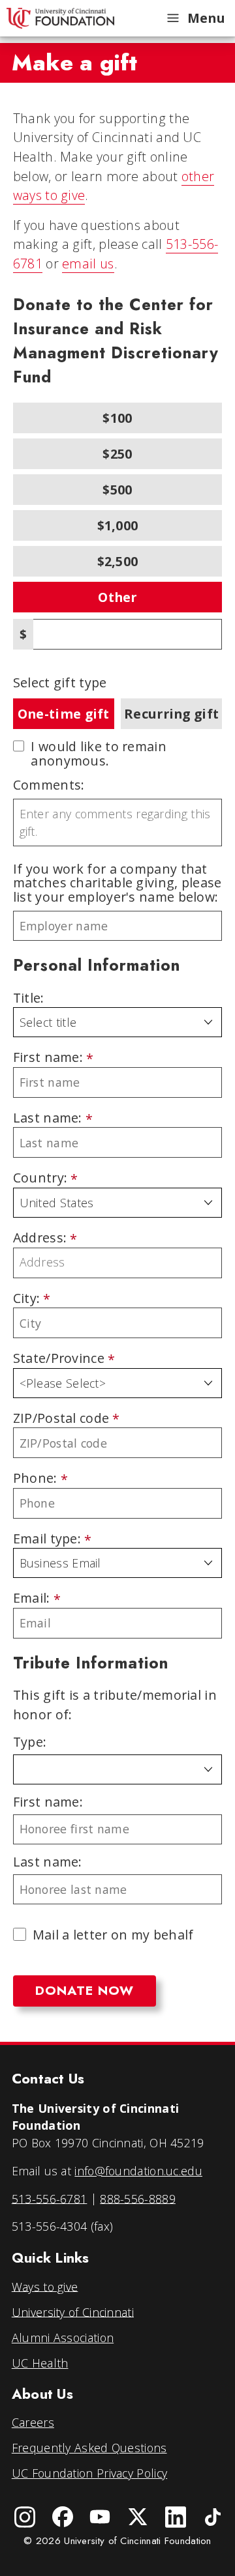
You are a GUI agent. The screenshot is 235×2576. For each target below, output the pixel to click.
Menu (206, 18)
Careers (33, 2422)
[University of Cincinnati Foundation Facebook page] (63, 2517)
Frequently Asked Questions (89, 2448)
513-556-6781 (50, 2198)
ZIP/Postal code (61, 1419)
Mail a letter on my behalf (113, 1935)
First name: (48, 1058)
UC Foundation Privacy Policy (89, 2473)
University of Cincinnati (73, 2311)
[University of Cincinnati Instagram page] (25, 2517)
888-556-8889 (138, 2198)
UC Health (40, 2363)
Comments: (49, 785)
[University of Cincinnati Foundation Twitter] (138, 2517)
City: (27, 1299)
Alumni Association (63, 2338)
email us (88, 264)
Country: (40, 1178)
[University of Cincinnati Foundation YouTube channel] (100, 2517)
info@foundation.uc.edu (138, 2171)
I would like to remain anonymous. (99, 753)
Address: (40, 1238)
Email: (32, 1598)
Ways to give (45, 2286)
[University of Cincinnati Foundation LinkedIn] (176, 2517)
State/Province (59, 1359)
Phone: (35, 1479)
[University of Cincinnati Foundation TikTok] (213, 2517)
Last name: (48, 1118)
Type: (30, 1742)
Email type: (47, 1539)
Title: (29, 998)
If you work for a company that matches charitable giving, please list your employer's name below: (117, 883)
